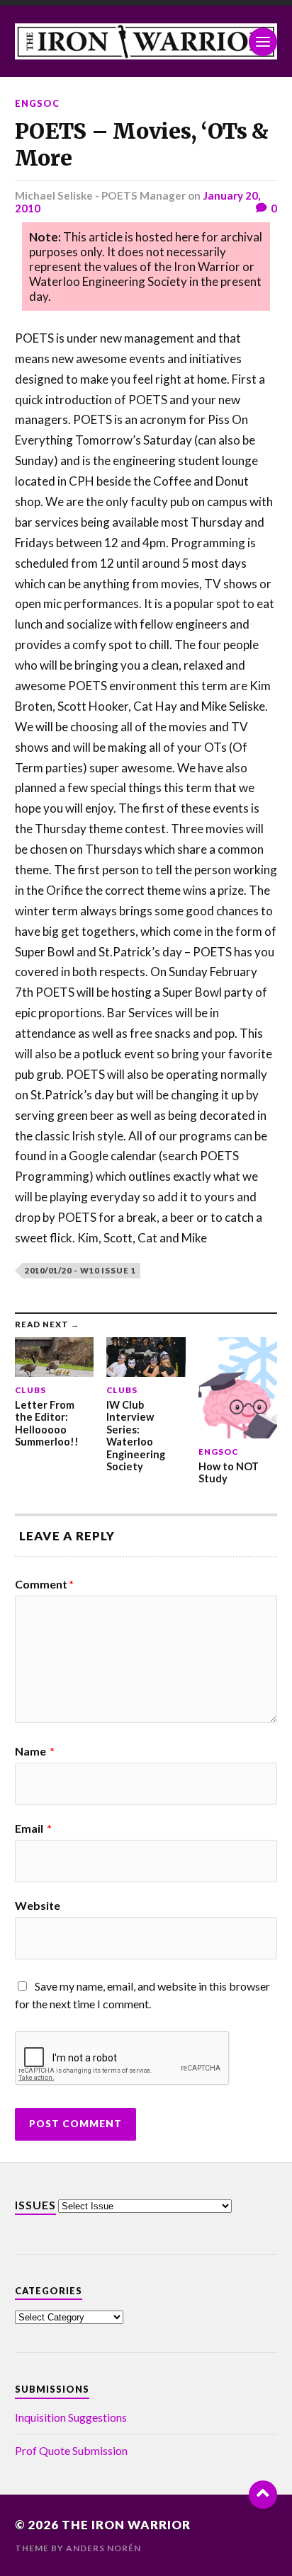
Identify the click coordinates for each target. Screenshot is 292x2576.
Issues (35, 2205)
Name (35, 1751)
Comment (44, 1584)
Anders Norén (103, 2548)
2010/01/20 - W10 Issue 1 (80, 1270)
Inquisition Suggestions (71, 2417)
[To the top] (263, 2495)
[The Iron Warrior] (146, 41)
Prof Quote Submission (71, 2450)
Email (33, 1828)
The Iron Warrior (126, 2525)
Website (38, 1906)
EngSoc (37, 103)
